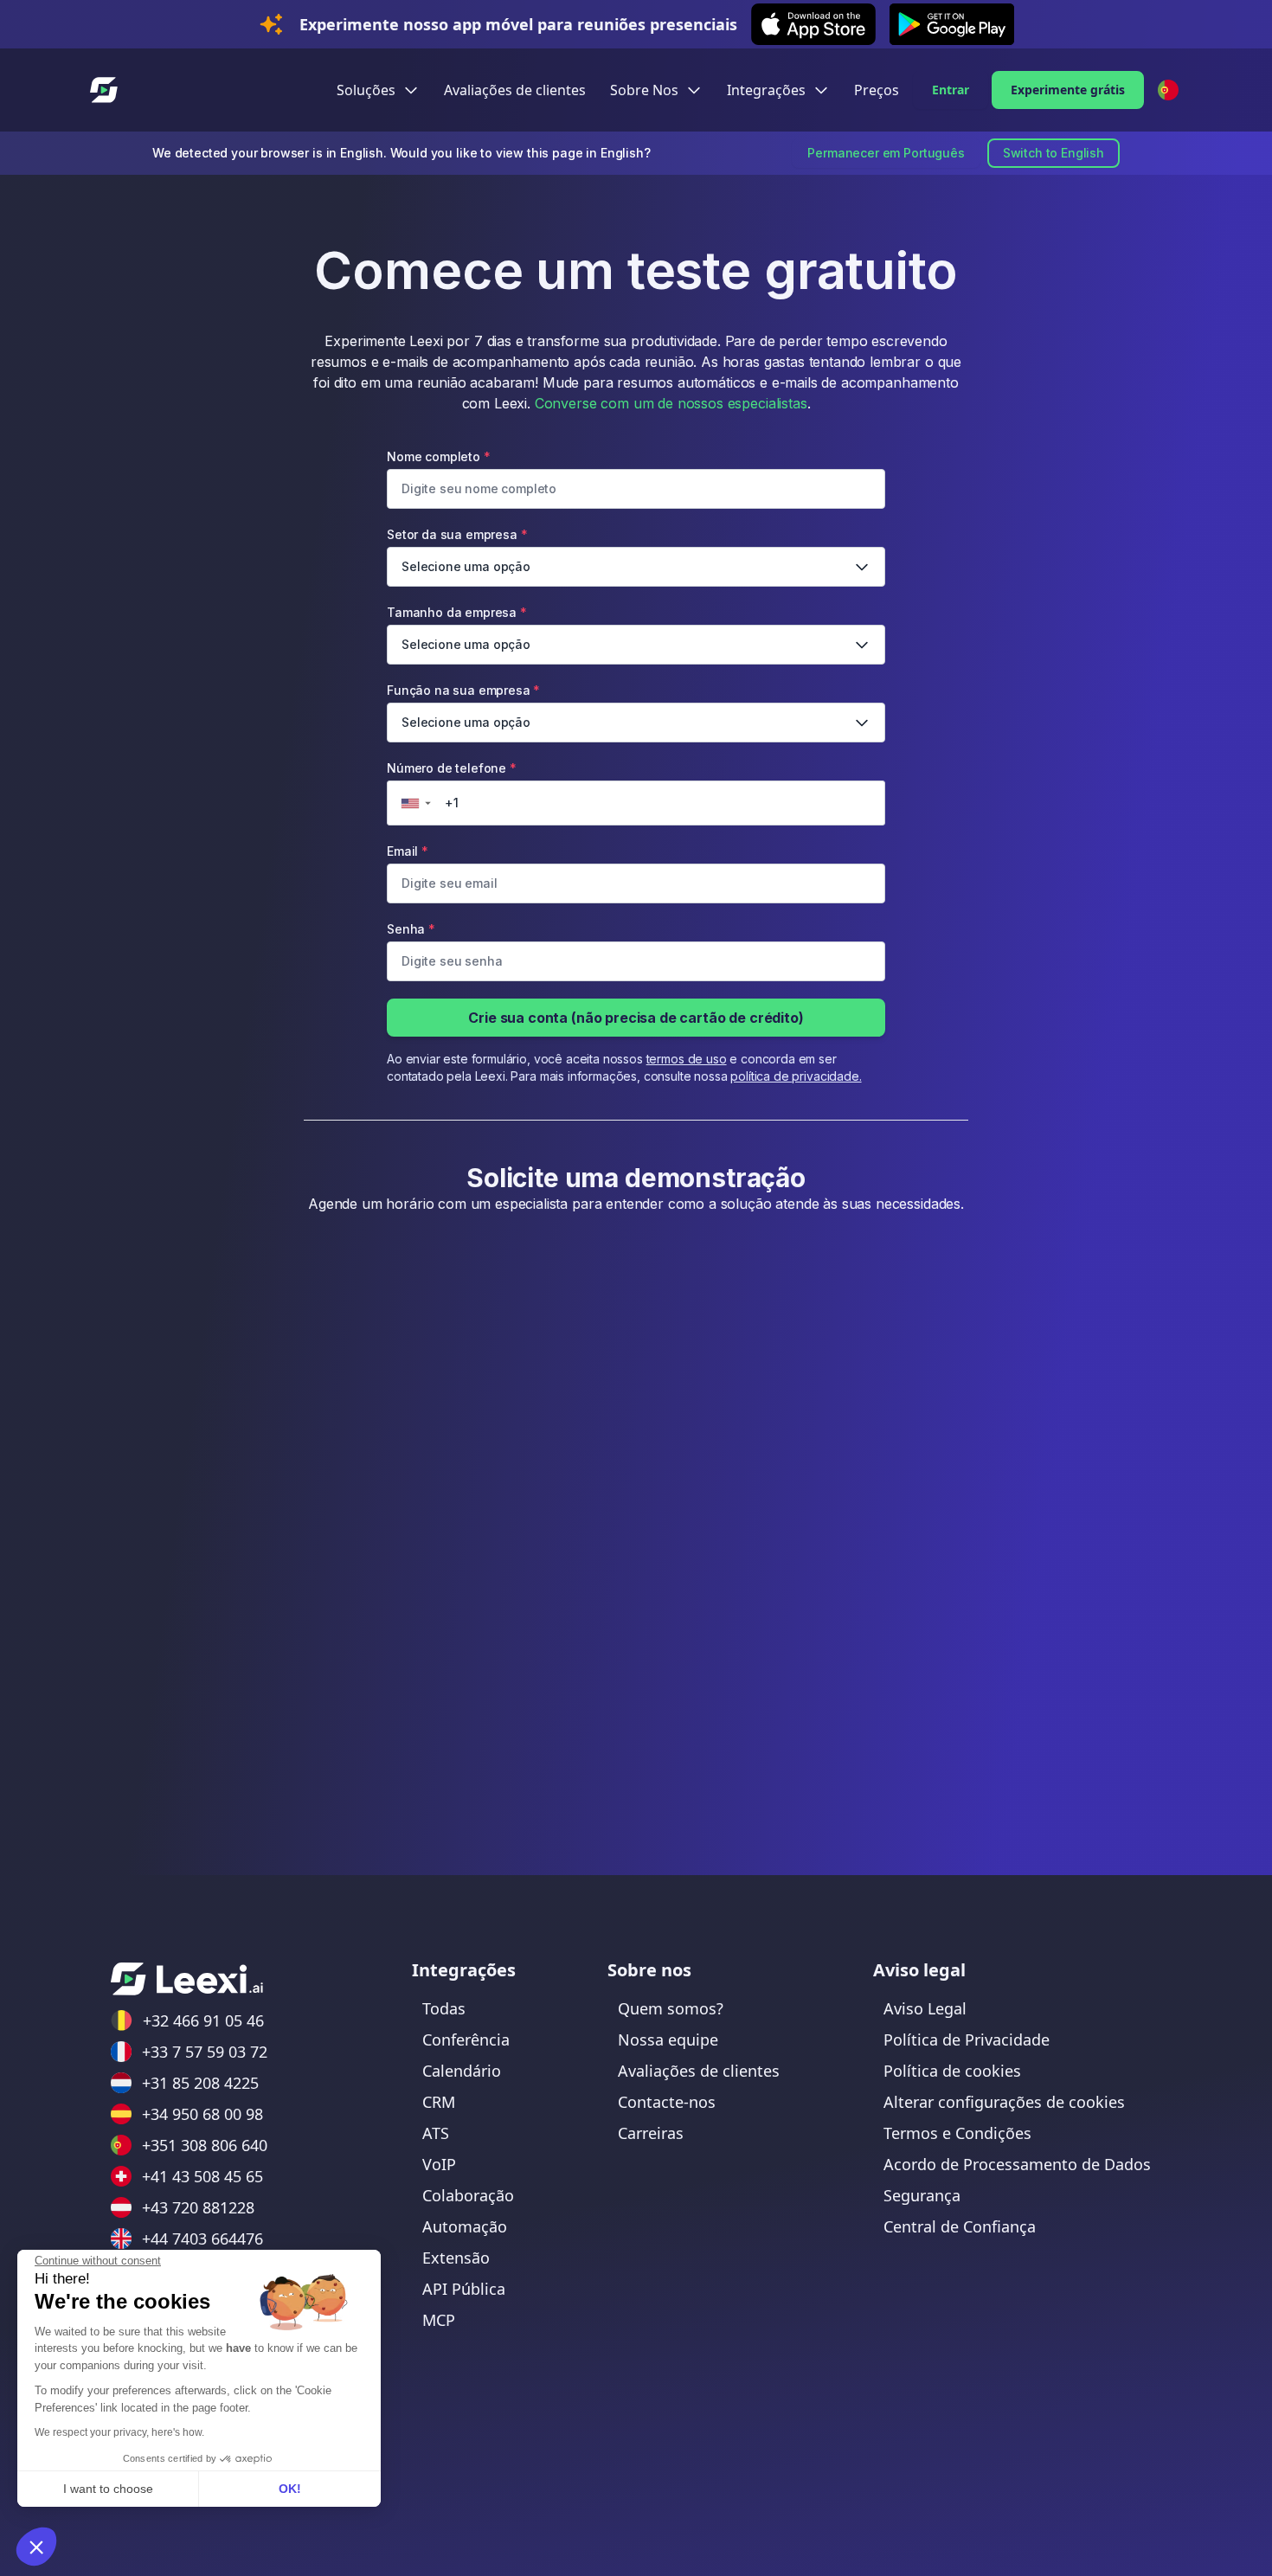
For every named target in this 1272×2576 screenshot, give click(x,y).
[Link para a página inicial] (187, 1979)
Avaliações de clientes (515, 90)
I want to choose (108, 2489)
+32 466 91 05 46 (203, 2020)
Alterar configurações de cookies (1004, 2102)
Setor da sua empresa (459, 550)
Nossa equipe (668, 2040)
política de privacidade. (796, 1076)
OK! (290, 2489)
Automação (465, 2226)
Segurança (922, 2195)
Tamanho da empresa (459, 628)
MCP (439, 2320)
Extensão (456, 2258)
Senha (411, 929)
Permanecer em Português (886, 153)
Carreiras (651, 2133)
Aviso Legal (925, 2008)
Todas (444, 2008)
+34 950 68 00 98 (202, 2114)
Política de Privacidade (967, 2040)
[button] (36, 2547)
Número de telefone (452, 784)
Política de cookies (952, 2071)
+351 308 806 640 (205, 2145)
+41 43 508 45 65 (202, 2176)
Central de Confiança (960, 2226)
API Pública (464, 2289)
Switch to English (1054, 153)
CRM (439, 2102)
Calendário (462, 2071)
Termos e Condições (957, 2133)
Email (408, 851)
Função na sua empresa (463, 706)
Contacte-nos (667, 2102)
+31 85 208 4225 (200, 2083)
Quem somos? (671, 2008)
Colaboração (468, 2195)
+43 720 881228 (198, 2207)
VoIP (439, 2164)
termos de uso (687, 1059)
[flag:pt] (1168, 90)
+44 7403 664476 (202, 2239)
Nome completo (439, 456)
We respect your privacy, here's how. (119, 2432)
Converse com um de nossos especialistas (671, 403)
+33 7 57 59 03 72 (205, 2052)
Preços (877, 90)
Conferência (466, 2040)
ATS (436, 2133)
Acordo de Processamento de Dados (1017, 2164)
